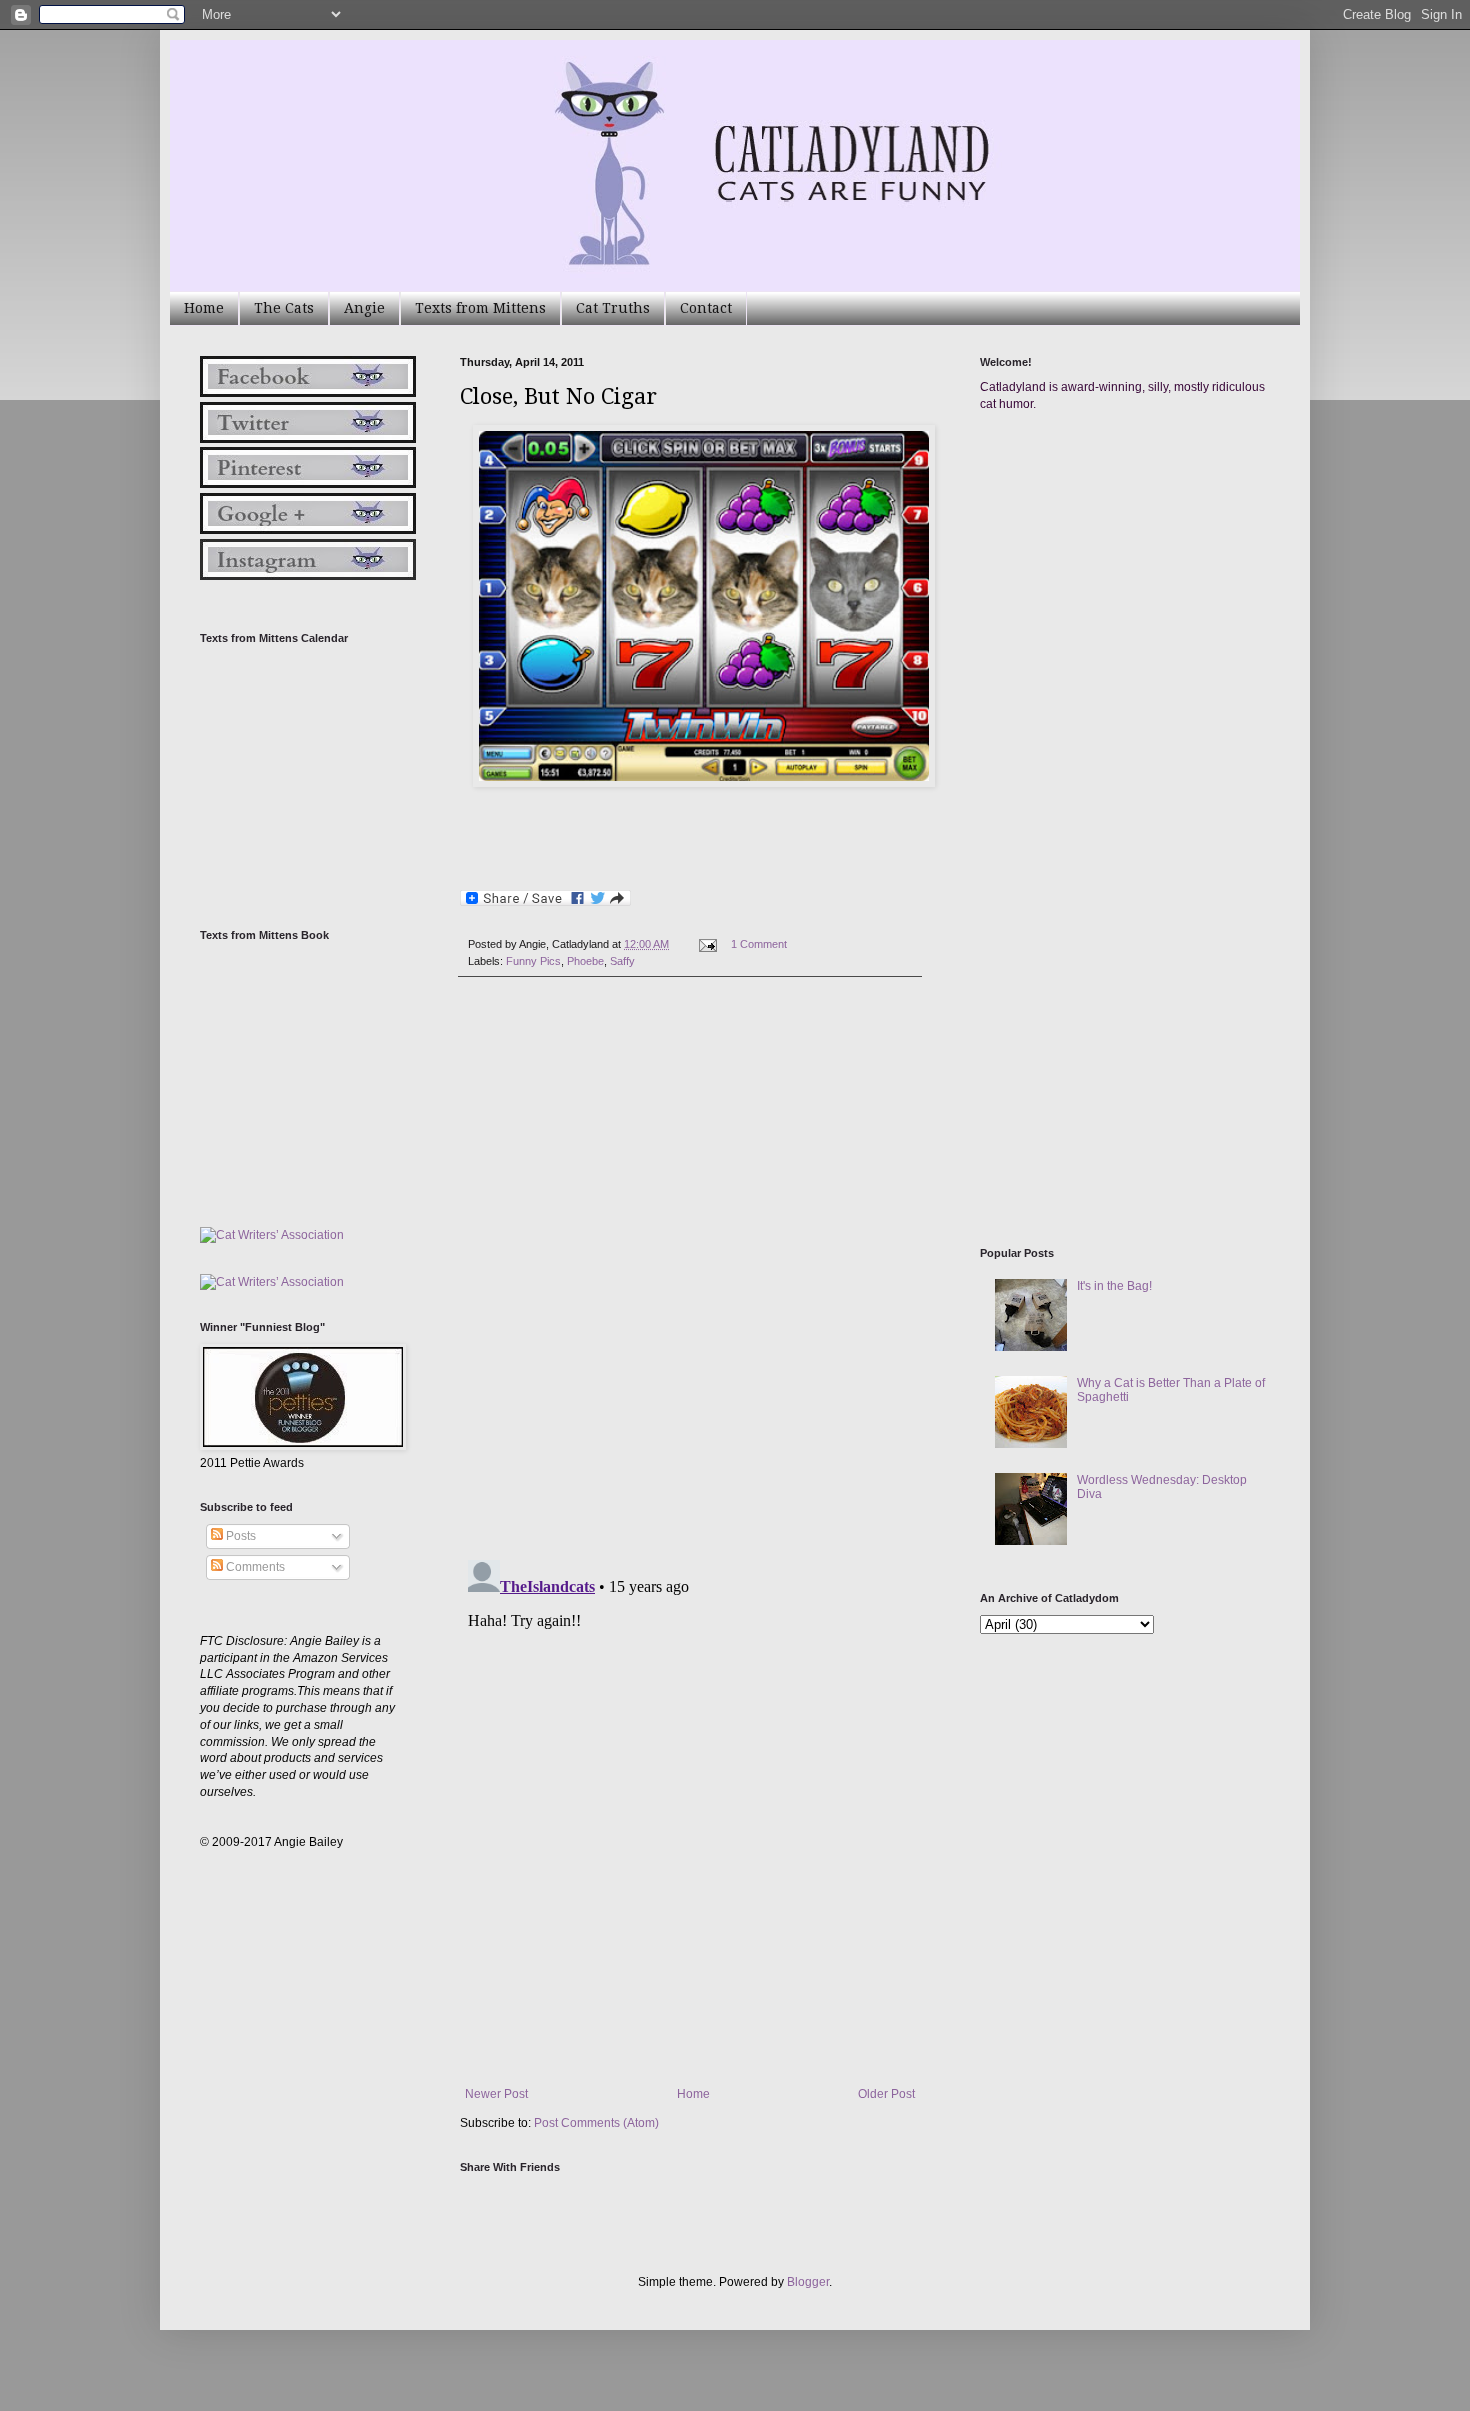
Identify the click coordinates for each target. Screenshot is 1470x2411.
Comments (254, 1567)
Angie (364, 308)
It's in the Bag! (1114, 1286)
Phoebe (585, 961)
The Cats (284, 308)
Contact (706, 308)
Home (204, 308)
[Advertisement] (1130, 618)
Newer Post (496, 2094)
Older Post (886, 2094)
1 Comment (759, 944)
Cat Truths (613, 308)
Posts (239, 1536)
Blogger (808, 2282)
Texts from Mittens (480, 308)
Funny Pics (533, 961)
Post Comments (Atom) (596, 2123)
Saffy (622, 961)
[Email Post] (707, 944)
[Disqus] (690, 1269)
